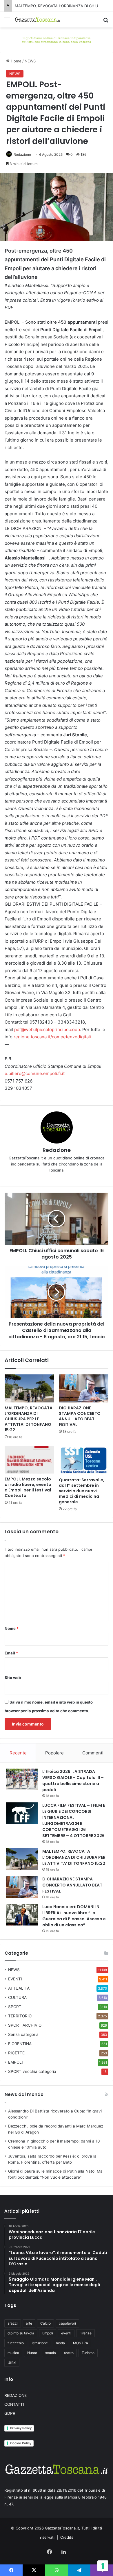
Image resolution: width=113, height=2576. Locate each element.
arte (29, 2323)
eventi (66, 2333)
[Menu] (7, 22)
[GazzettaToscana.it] (38, 20)
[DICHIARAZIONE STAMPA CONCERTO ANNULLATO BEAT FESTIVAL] (84, 1388)
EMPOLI (16, 2062)
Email (11, 1653)
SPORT (15, 2007)
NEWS (30, 61)
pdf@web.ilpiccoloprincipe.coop (47, 1030)
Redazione (22, 154)
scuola (51, 2353)
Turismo (88, 2353)
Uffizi (12, 2363)
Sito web (13, 1678)
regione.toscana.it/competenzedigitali (52, 1037)
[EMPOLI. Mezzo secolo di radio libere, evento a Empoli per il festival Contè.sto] (29, 1460)
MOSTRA (81, 2343)
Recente (18, 1753)
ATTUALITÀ (19, 1988)
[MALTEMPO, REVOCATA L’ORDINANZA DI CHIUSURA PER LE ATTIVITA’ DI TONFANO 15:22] (29, 1388)
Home (16, 61)
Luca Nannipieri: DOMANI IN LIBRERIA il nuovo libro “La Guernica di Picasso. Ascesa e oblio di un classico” (74, 1916)
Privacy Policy (21, 2428)
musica (13, 2353)
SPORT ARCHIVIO (25, 2025)
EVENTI (15, 1979)
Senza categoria (23, 2034)
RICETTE (16, 2053)
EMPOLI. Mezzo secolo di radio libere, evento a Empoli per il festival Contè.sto (28, 1487)
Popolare (54, 1753)
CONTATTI (14, 2404)
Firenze (85, 2333)
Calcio (45, 2323)
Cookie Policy (21, 2443)
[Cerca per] (106, 22)
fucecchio (16, 2343)
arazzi (13, 2323)
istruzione (40, 2343)
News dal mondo (24, 2094)
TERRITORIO (20, 2016)
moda (60, 2343)
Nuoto (32, 2353)
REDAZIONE (16, 2395)
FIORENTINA (20, 2044)
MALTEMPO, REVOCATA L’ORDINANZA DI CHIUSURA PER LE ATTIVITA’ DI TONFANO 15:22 (29, 1419)
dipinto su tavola (21, 2333)
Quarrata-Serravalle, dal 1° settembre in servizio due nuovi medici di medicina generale (82, 1491)
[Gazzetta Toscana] (57, 39)
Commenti (93, 1753)
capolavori (67, 2323)
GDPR (10, 2413)
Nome (12, 1628)
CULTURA (17, 1997)
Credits (67, 2537)
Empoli (48, 2333)
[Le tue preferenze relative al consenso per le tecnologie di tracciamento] (103, 2566)
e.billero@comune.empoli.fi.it (35, 1073)
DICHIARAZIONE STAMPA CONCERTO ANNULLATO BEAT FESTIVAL (80, 1416)
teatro (69, 2353)
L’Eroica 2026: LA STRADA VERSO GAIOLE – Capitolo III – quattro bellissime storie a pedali (73, 1781)
